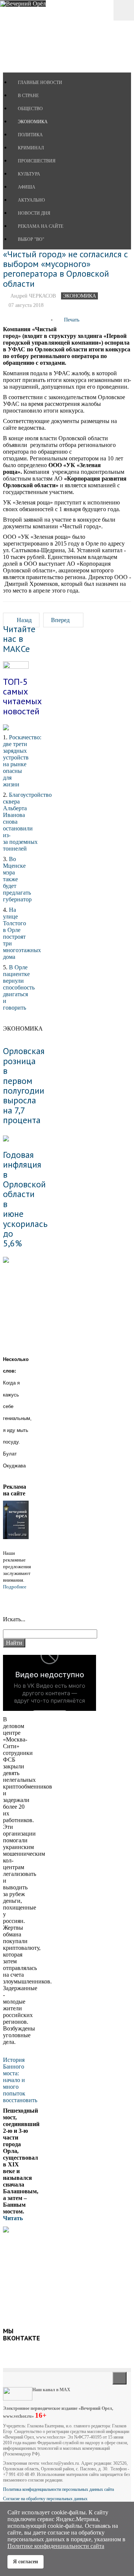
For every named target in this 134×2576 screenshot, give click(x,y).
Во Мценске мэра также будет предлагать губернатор (17, 879)
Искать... (14, 1619)
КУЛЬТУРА (29, 174)
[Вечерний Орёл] (23, 4)
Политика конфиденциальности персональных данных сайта (58, 2489)
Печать (72, 320)
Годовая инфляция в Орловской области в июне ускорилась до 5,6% (25, 1199)
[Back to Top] (119, 2378)
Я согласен (25, 2561)
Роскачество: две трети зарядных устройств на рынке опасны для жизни (22, 761)
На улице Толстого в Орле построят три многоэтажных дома (22, 933)
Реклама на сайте (41, 226)
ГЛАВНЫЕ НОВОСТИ (40, 83)
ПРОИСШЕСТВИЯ (37, 161)
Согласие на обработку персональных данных (45, 2499)
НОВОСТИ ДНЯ (34, 213)
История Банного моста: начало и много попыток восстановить (20, 2080)
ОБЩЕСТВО (30, 109)
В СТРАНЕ (28, 96)
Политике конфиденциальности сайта (56, 2546)
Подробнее (15, 1587)
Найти (14, 1643)
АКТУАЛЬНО (31, 200)
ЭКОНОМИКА (33, 122)
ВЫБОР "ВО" (31, 239)
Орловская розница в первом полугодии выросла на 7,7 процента (24, 1085)
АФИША (27, 187)
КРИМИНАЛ (31, 148)
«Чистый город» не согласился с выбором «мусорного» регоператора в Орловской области (66, 269)
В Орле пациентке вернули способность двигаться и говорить (19, 987)
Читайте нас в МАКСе (19, 639)
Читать (14, 2218)
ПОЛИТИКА (30, 135)
